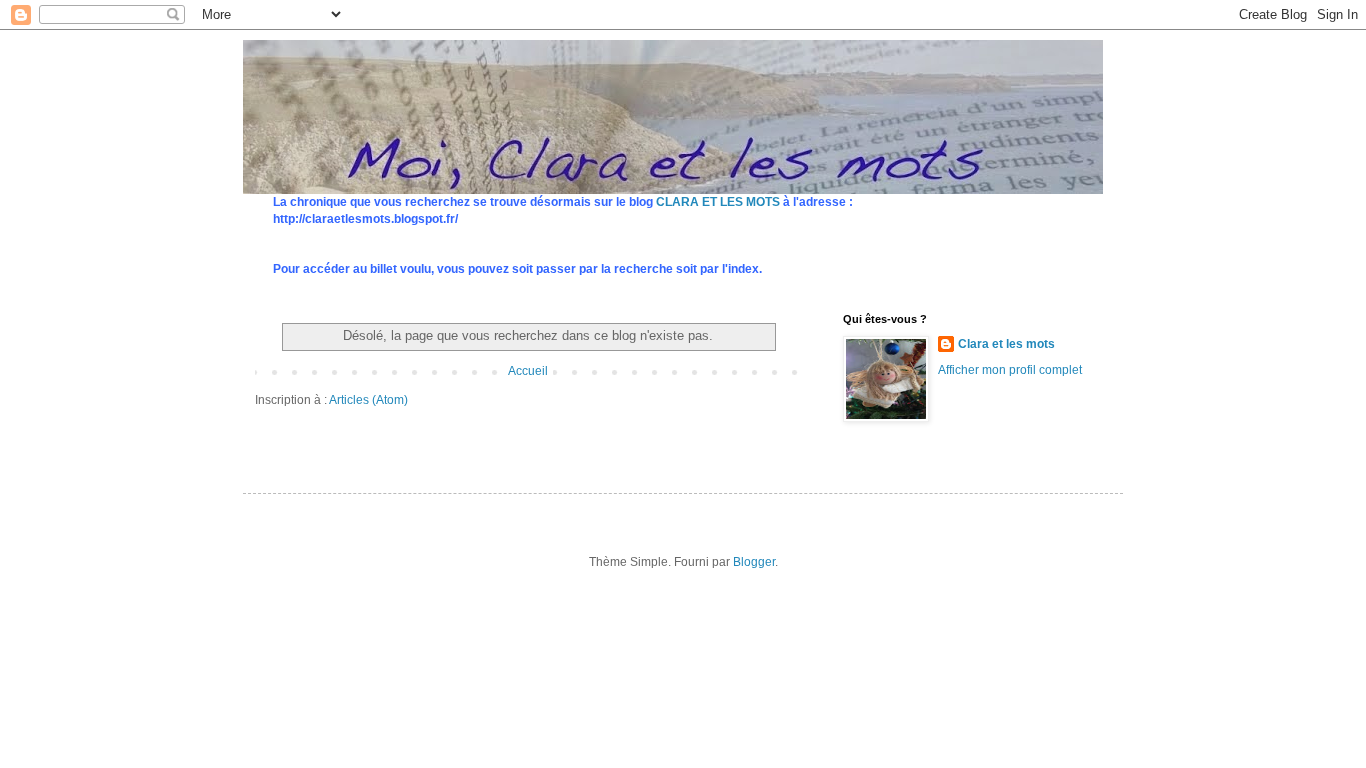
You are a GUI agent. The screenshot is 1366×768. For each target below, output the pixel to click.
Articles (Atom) (368, 400)
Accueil (528, 371)
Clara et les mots (1006, 344)
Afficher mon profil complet (1010, 370)
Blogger (754, 562)
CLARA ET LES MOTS (718, 202)
